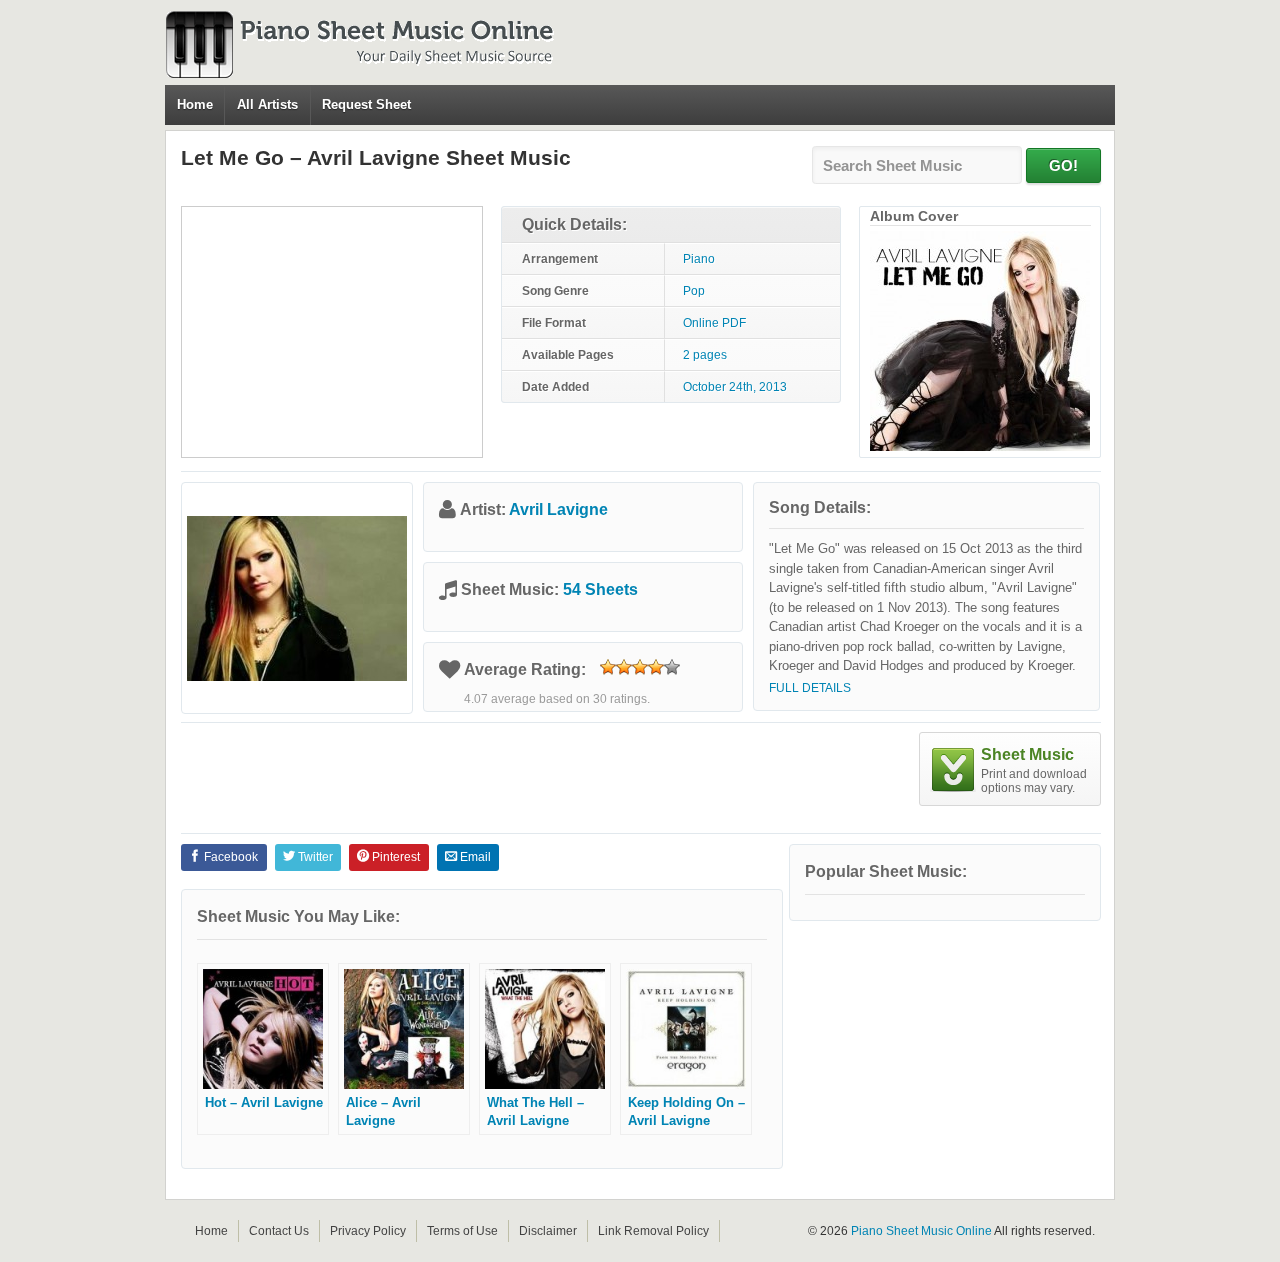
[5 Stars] (672, 667)
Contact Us (279, 1231)
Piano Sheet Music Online (921, 1231)
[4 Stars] (656, 667)
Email (474, 857)
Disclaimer (548, 1231)
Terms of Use (462, 1231)
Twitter (314, 857)
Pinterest (394, 857)
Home (195, 104)
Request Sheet (366, 104)
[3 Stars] (640, 667)
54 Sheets (600, 589)
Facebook (229, 857)
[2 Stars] (624, 667)
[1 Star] (608, 667)
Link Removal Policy (653, 1231)
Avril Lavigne (558, 509)
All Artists (267, 104)
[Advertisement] (332, 332)
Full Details (810, 688)
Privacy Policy (368, 1231)
